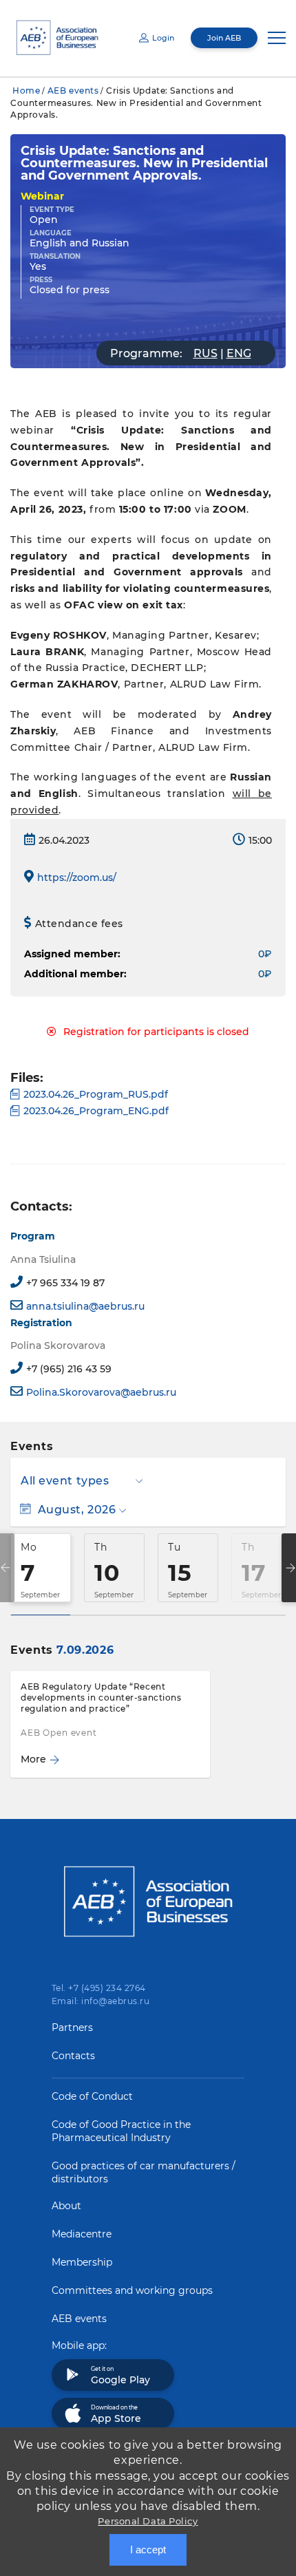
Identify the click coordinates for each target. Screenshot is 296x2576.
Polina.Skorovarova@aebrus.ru (101, 1392)
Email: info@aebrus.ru (101, 2001)
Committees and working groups (132, 2290)
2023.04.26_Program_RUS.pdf (96, 1094)
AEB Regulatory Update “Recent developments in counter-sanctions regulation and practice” (101, 1697)
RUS (205, 353)
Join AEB (224, 38)
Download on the (116, 2414)
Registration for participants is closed (156, 1032)
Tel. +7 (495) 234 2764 (99, 1988)
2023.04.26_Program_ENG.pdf (96, 1111)
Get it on (120, 2376)
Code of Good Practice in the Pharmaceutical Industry (121, 2131)
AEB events (73, 91)
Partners (72, 2027)
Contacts (73, 2056)
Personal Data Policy (148, 2521)
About (66, 2206)
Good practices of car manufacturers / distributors (144, 2172)
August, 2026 (77, 1510)
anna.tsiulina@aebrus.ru (85, 1306)
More (33, 1759)
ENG (239, 353)
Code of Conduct (92, 2096)
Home (26, 91)
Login (163, 38)
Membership (82, 2262)
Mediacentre (82, 2234)
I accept (148, 2550)
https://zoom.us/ (77, 877)
